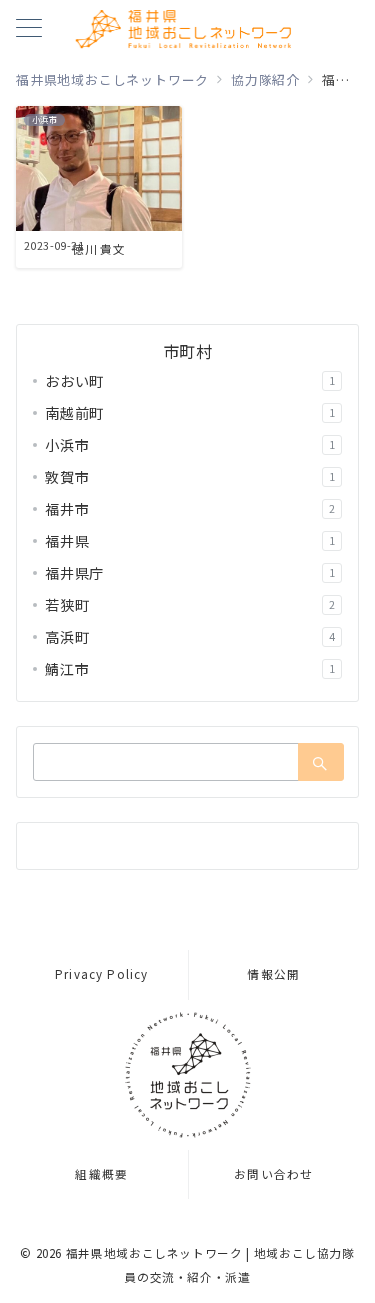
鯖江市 (190, 669)
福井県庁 (190, 573)
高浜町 (190, 637)
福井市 (190, 509)
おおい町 (190, 381)
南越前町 (190, 413)
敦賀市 (190, 477)
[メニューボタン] (29, 29)
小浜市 (190, 445)
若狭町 (190, 605)
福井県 (190, 541)
